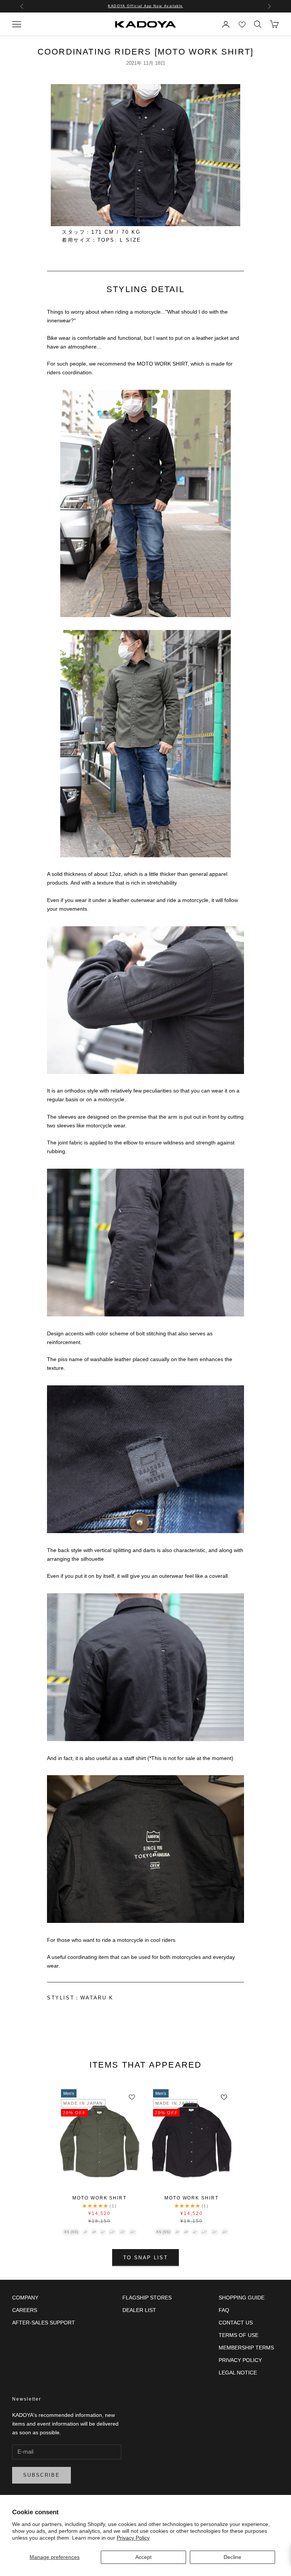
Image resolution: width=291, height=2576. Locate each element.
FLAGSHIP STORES (147, 2298)
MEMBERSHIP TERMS (246, 2348)
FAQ (224, 2310)
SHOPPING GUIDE (242, 2298)
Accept (143, 2557)
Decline (232, 2557)
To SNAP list (145, 2258)
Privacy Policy (133, 2538)
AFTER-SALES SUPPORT (44, 2323)
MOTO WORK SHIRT (99, 2198)
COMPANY (25, 2298)
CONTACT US (236, 2323)
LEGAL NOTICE (238, 2373)
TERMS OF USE (239, 2335)
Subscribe (41, 2475)
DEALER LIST (139, 2310)
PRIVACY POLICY (240, 2360)
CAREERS (25, 2310)
